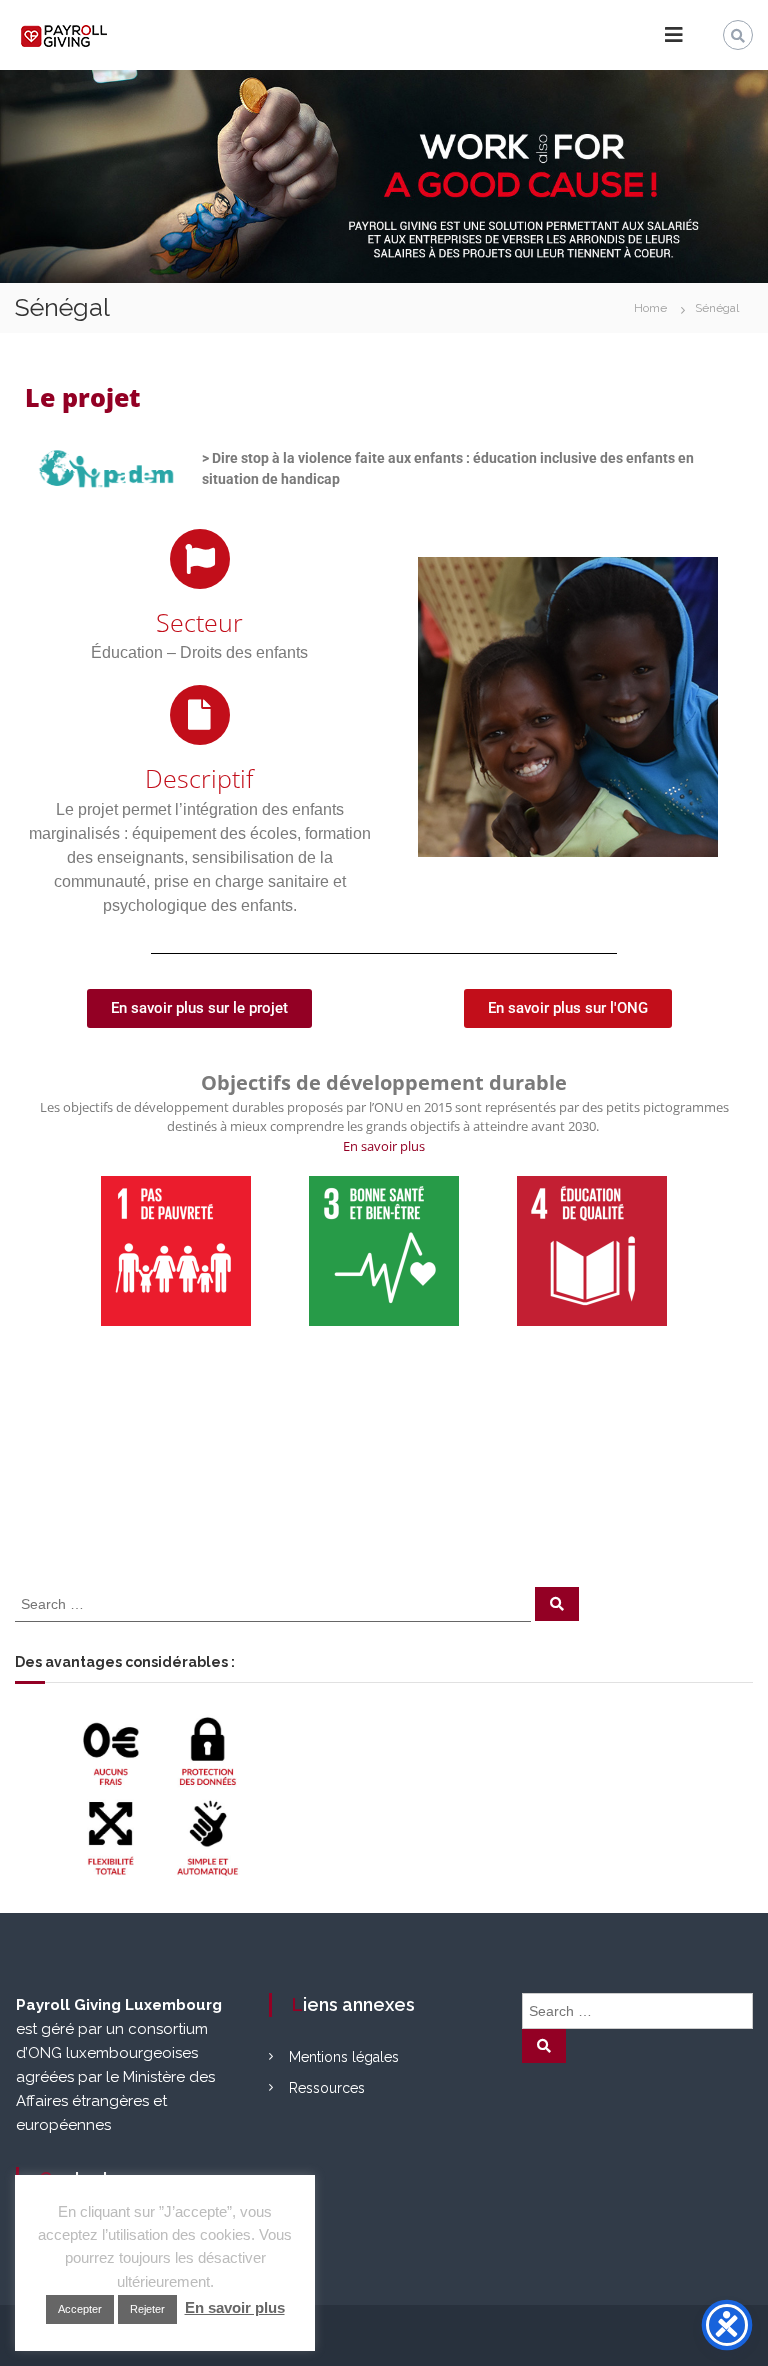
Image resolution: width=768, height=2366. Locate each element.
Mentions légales (344, 2057)
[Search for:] (275, 1603)
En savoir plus (384, 1146)
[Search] (557, 1604)
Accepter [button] (80, 2309)
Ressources (327, 2088)
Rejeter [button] (147, 2309)
